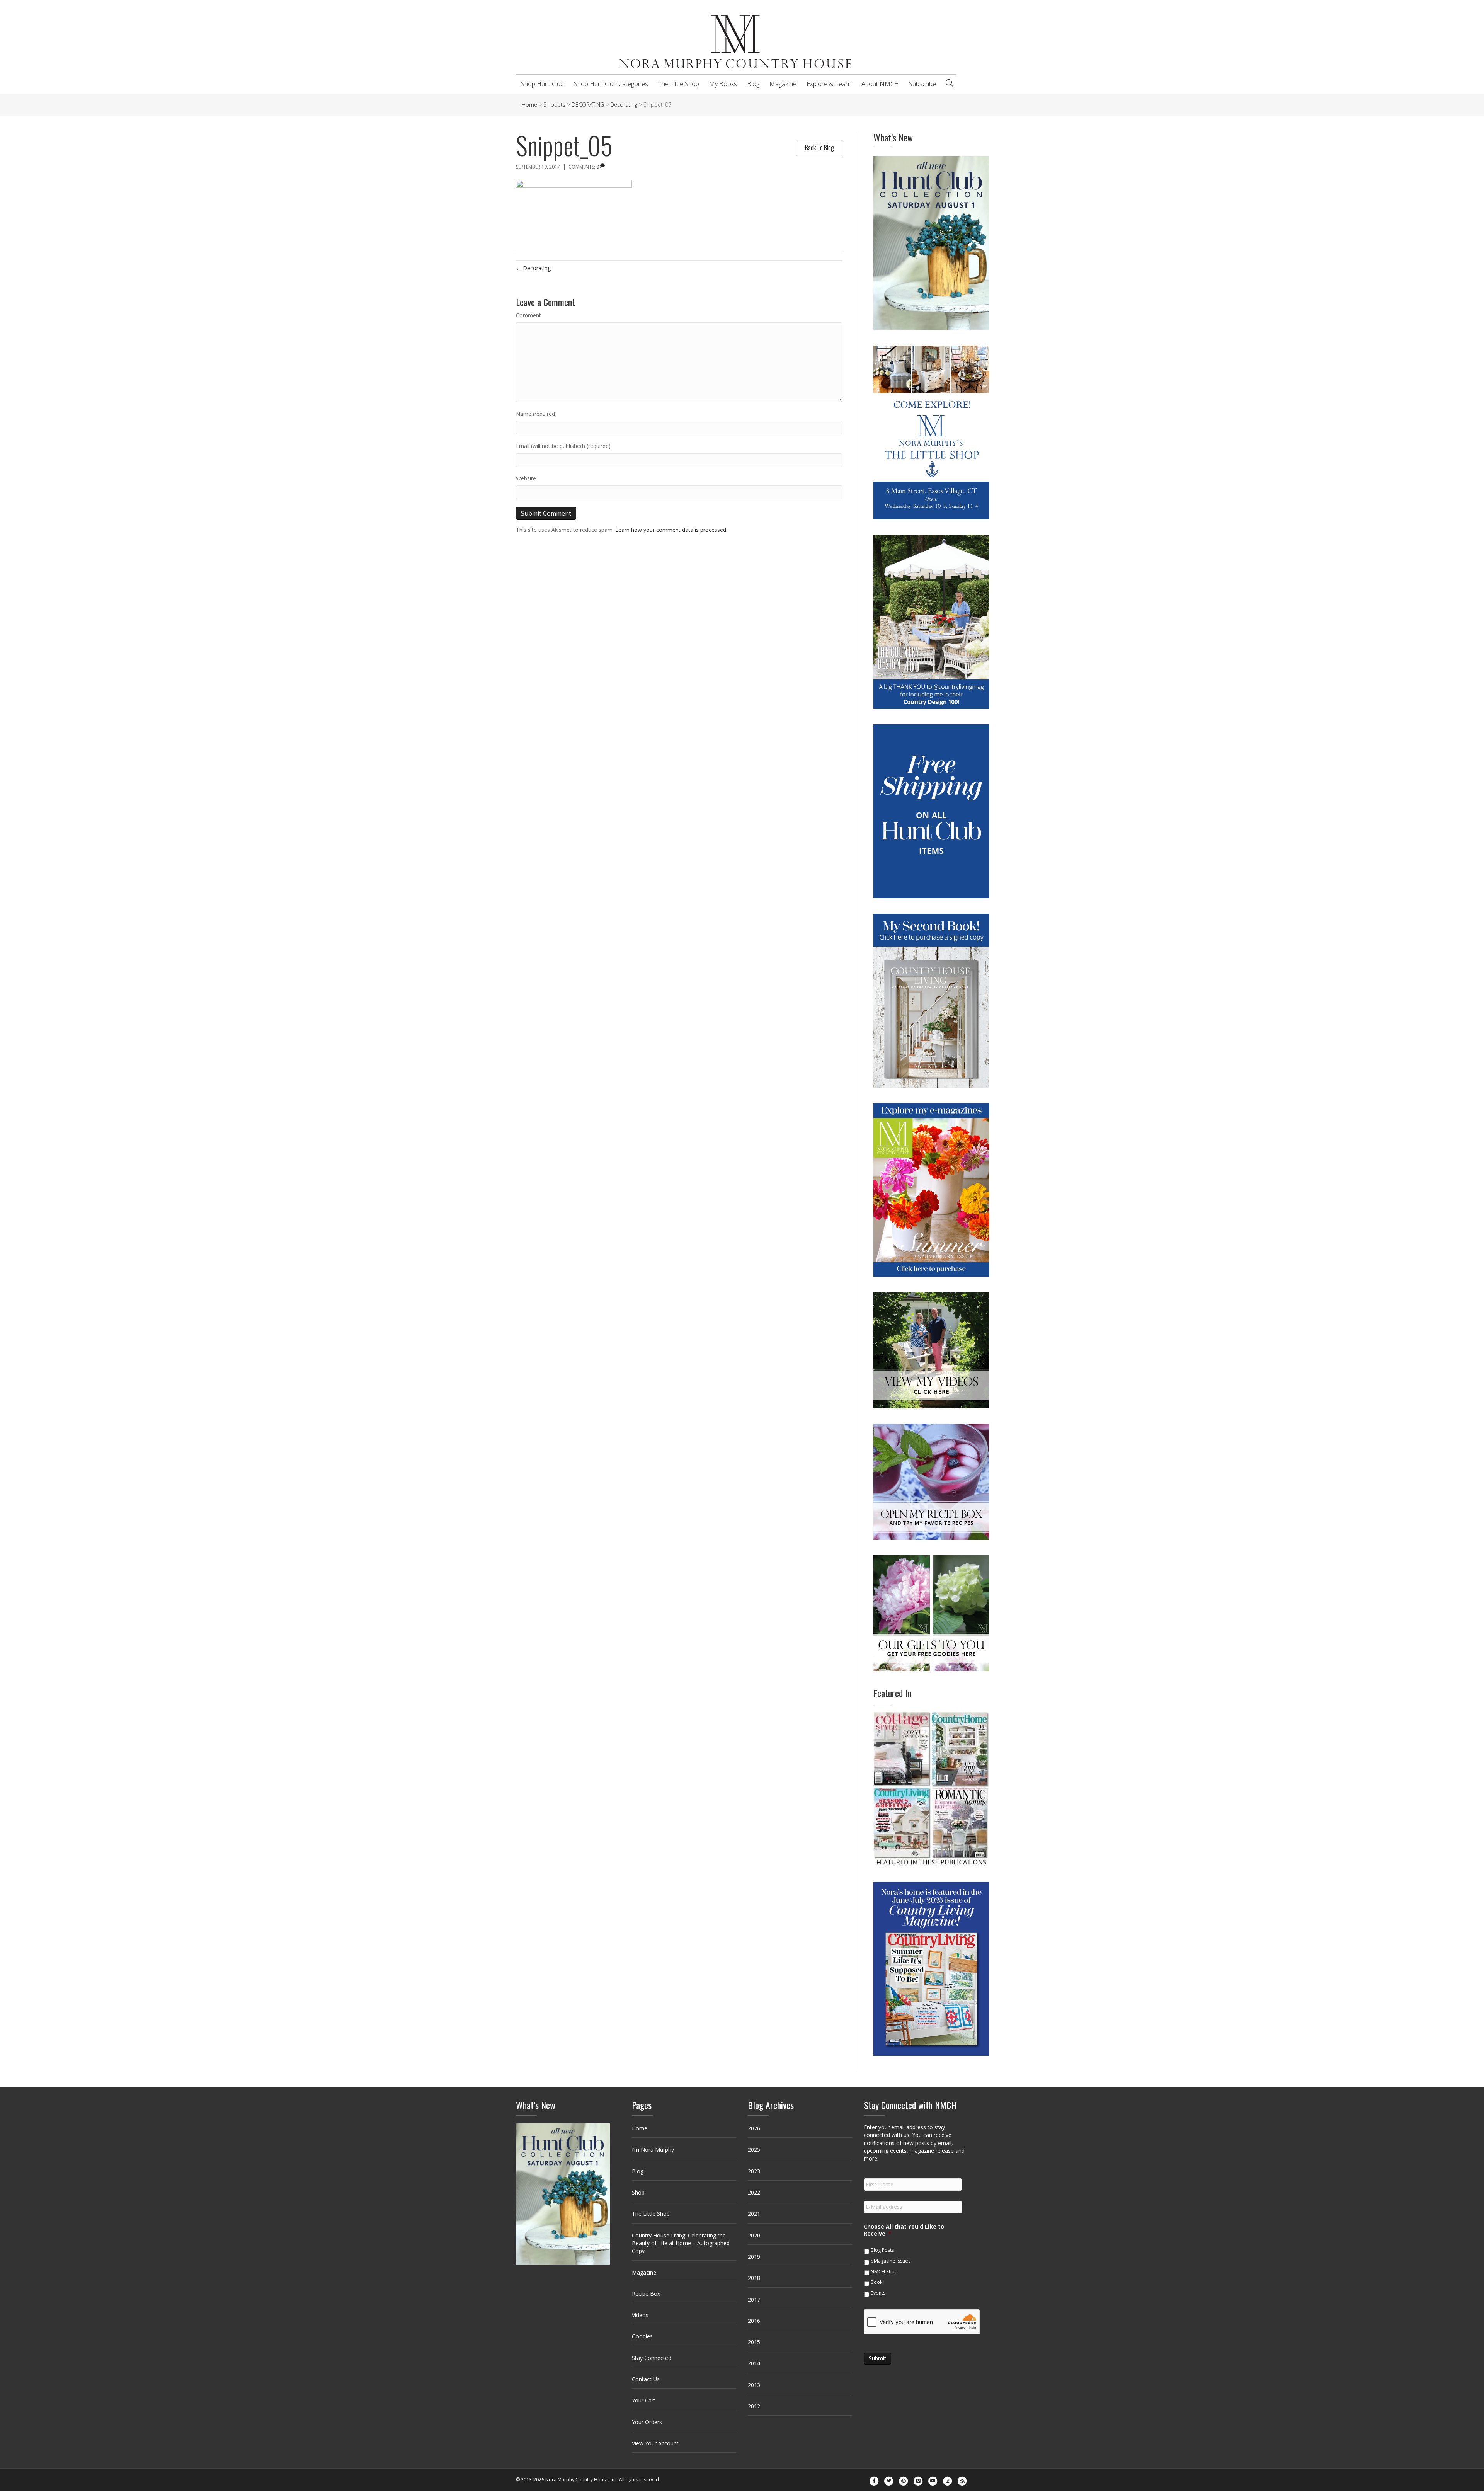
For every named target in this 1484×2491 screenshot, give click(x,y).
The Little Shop (679, 84)
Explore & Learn (829, 84)
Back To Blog (819, 147)
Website (526, 478)
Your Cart (644, 2400)
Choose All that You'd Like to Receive (904, 2230)
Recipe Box (646, 2294)
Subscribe (922, 84)
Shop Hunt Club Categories (611, 84)
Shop (638, 2192)
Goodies (642, 2336)
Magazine (783, 84)
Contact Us (646, 2379)
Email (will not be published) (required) (563, 446)
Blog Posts (882, 2250)
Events (878, 2293)
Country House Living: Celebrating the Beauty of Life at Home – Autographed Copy (681, 2243)
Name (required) (536, 414)
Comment (528, 315)
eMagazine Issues (891, 2261)
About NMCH (880, 84)
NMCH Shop (884, 2272)
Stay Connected (652, 2358)
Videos (640, 2315)
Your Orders (647, 2422)
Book (876, 2282)
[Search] (950, 83)
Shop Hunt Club (542, 84)
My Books (723, 84)
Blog (753, 84)
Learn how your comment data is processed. (671, 530)
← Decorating (533, 268)
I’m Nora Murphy (653, 2150)
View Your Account (655, 2443)
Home (640, 2128)
